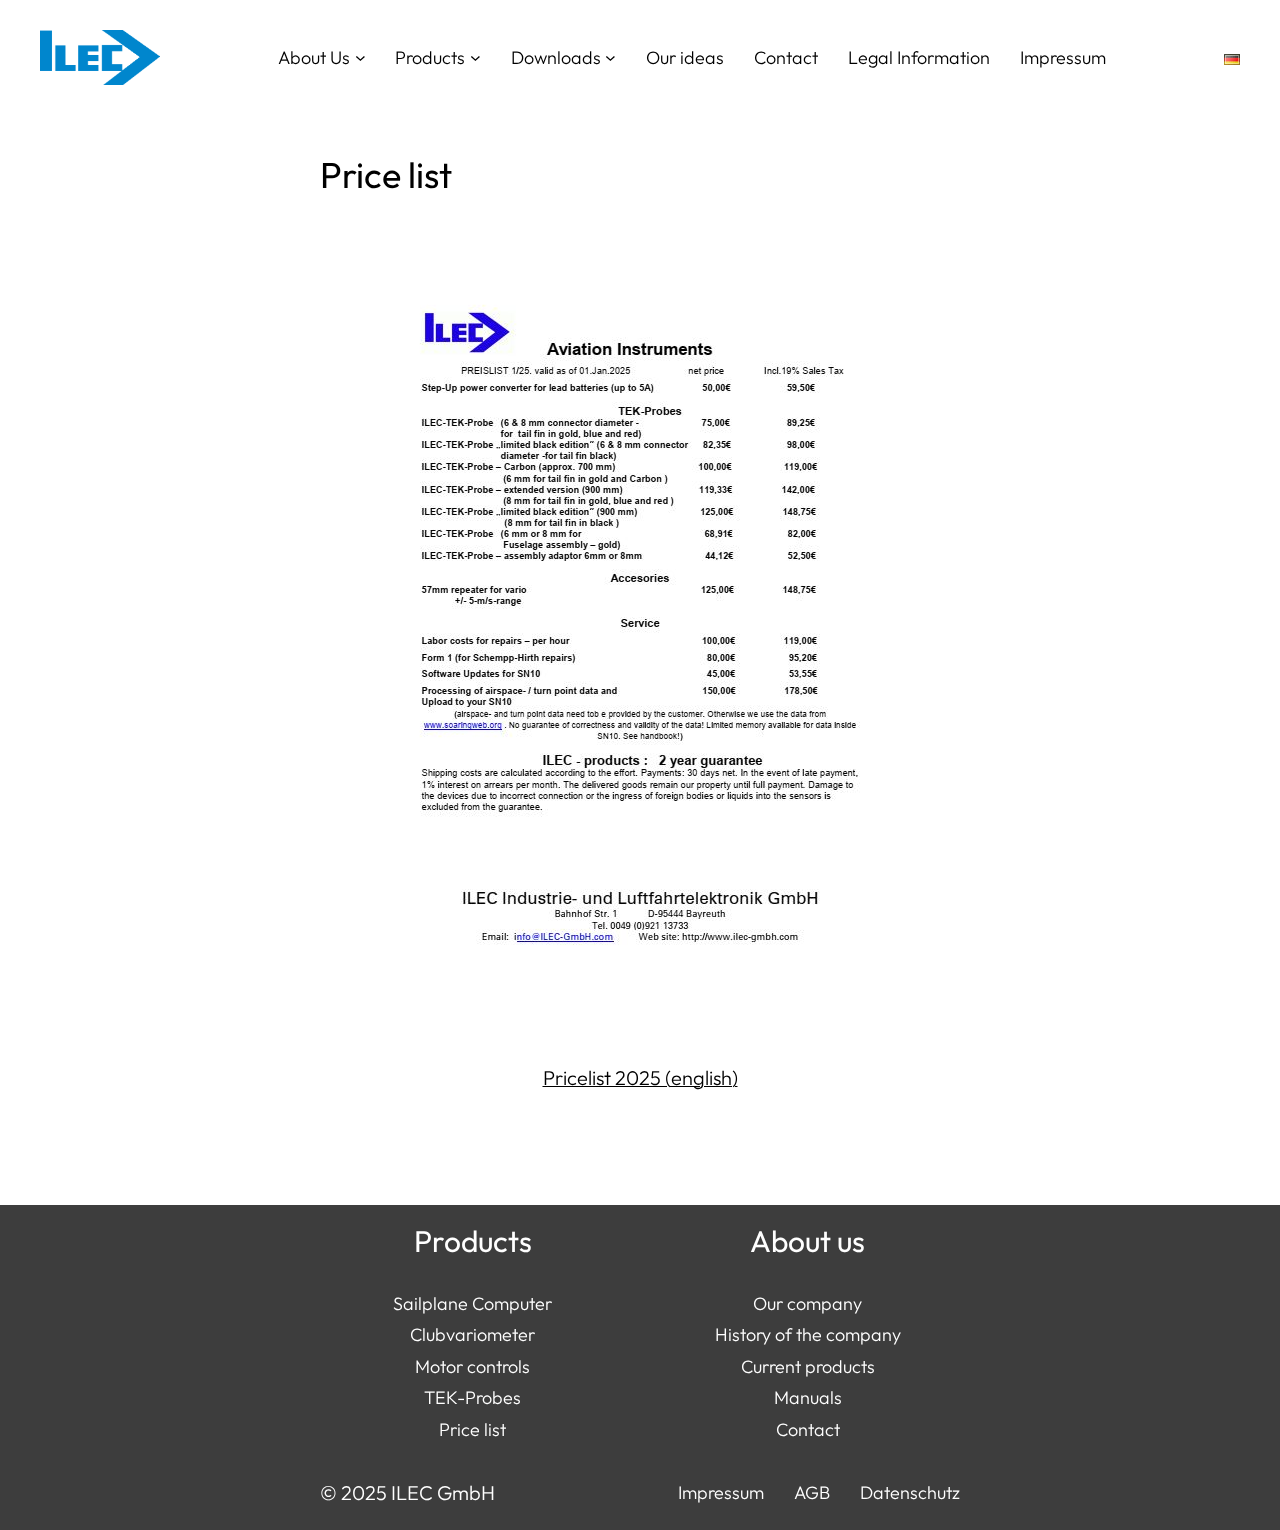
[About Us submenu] (360, 57)
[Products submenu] (475, 57)
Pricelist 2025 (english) (640, 1077)
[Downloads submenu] (610, 57)
